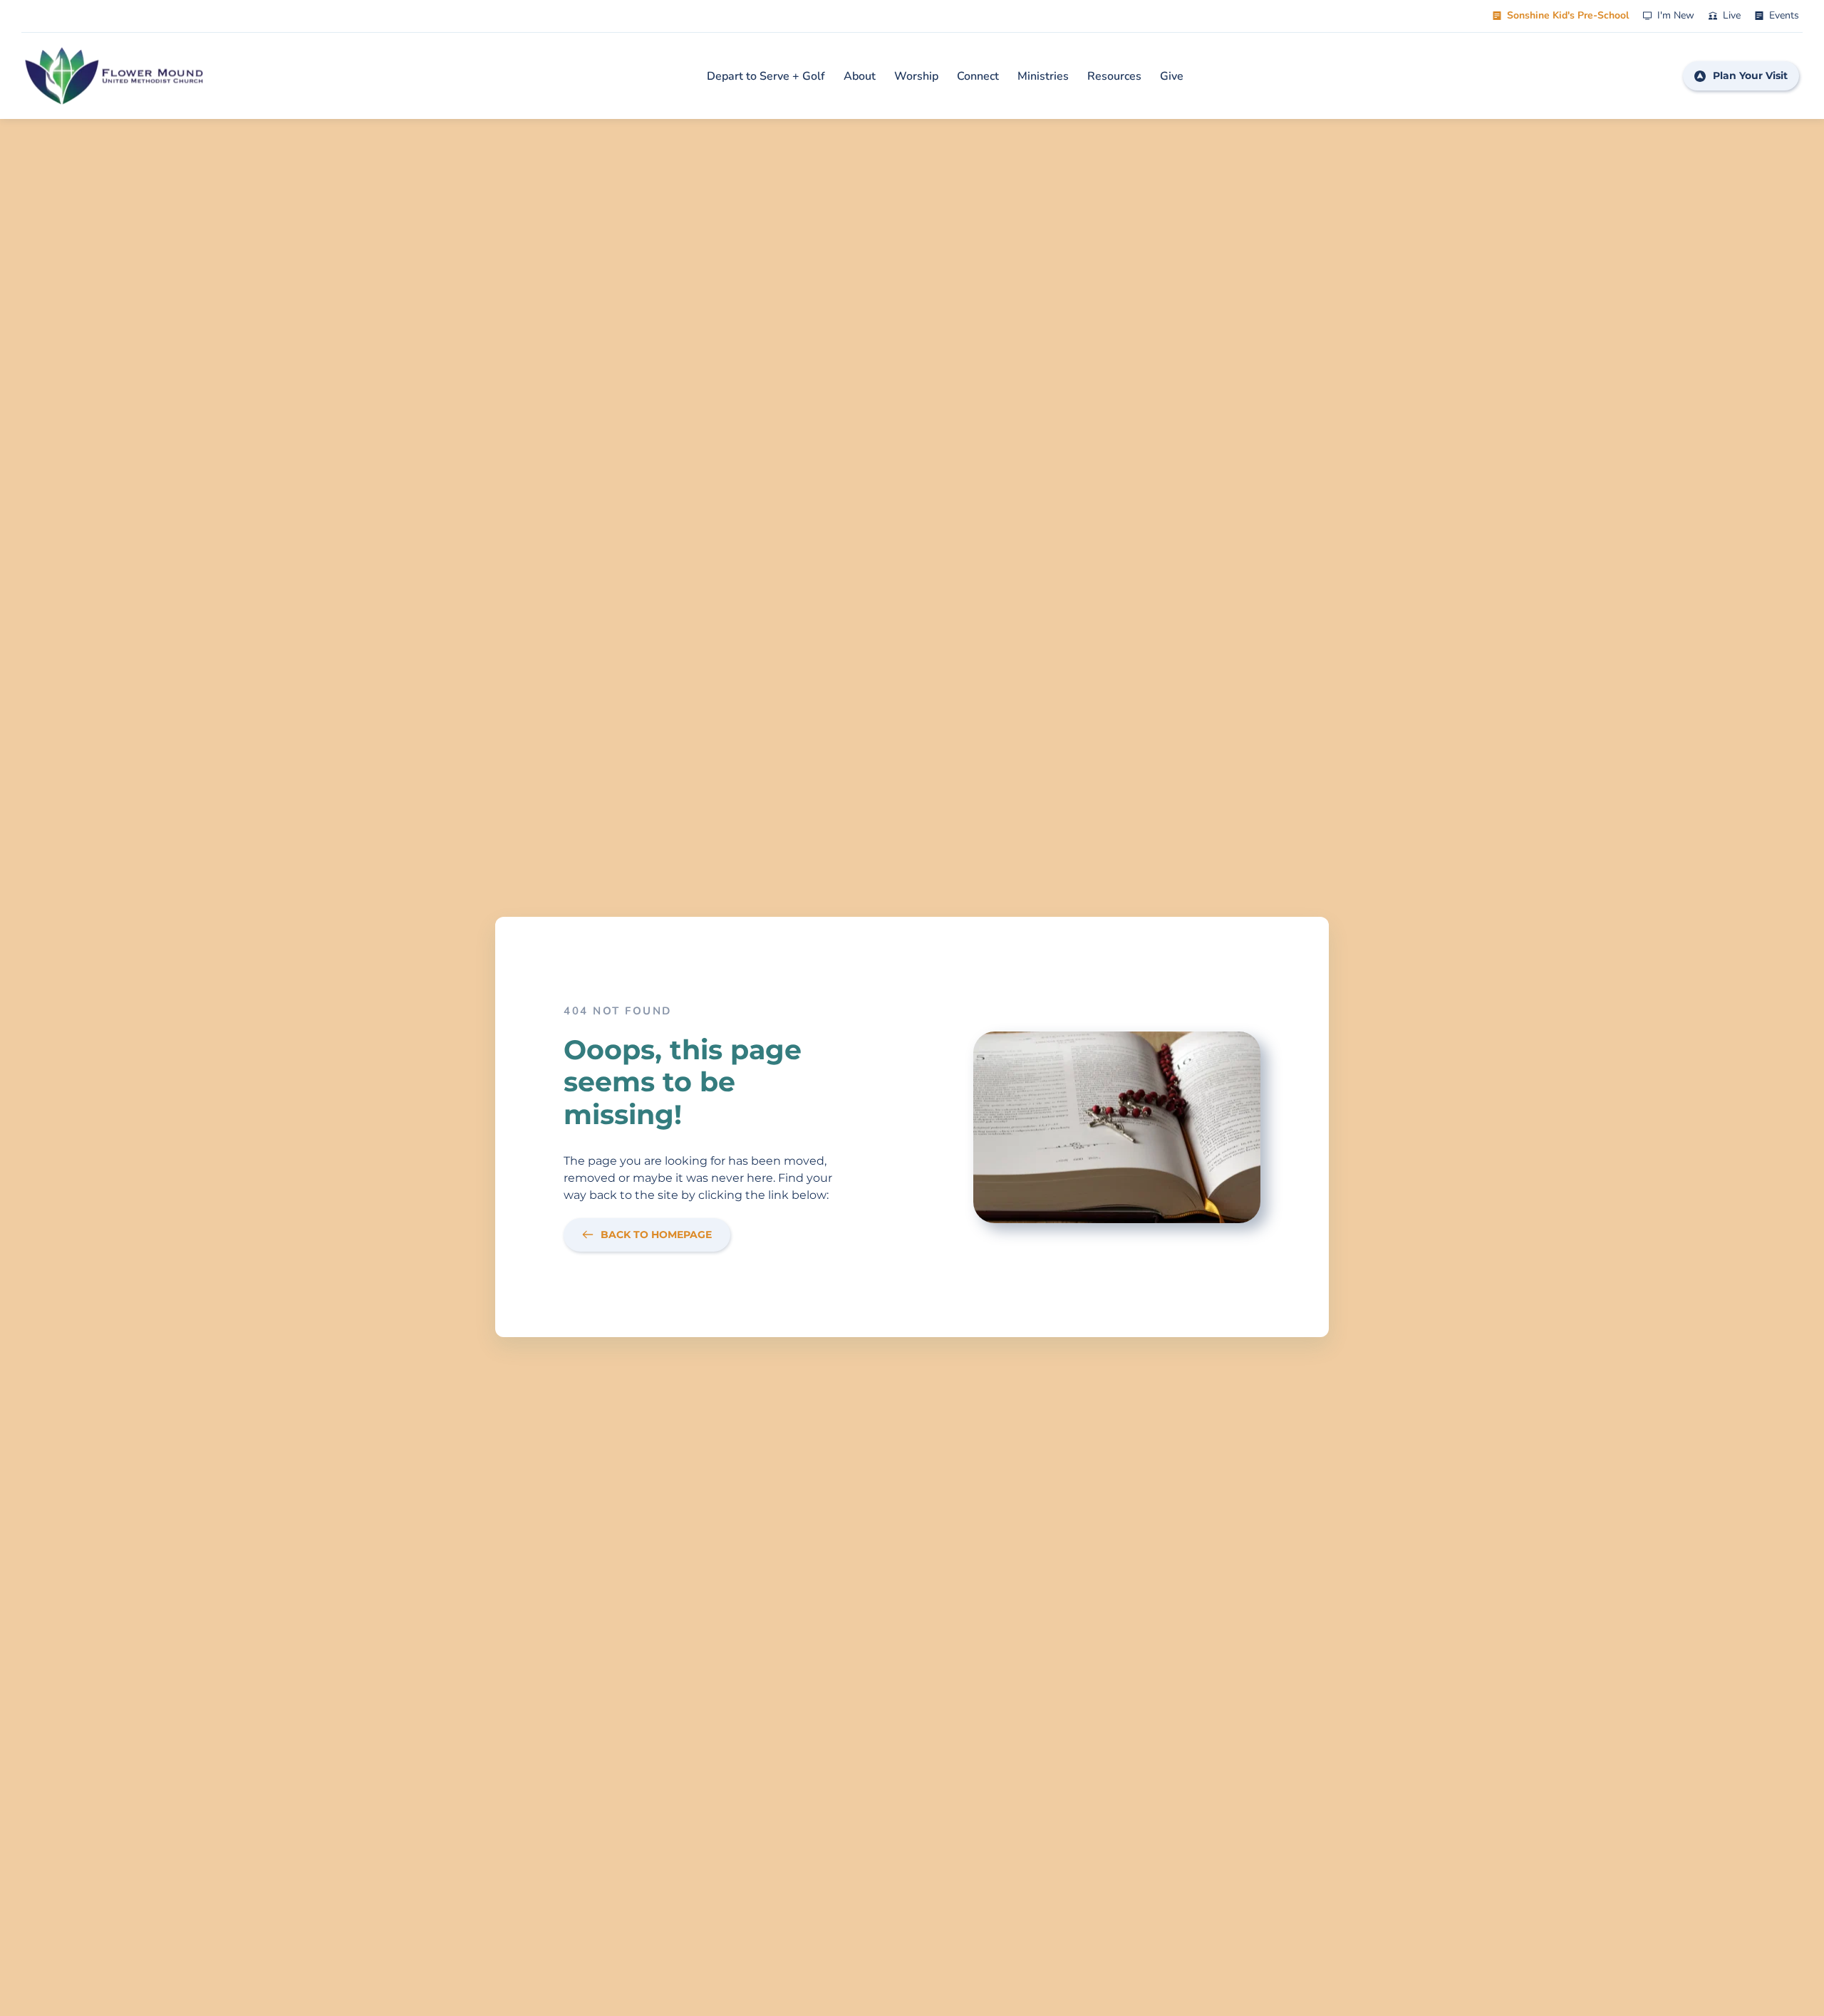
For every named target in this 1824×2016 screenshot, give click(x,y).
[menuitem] (766, 76)
